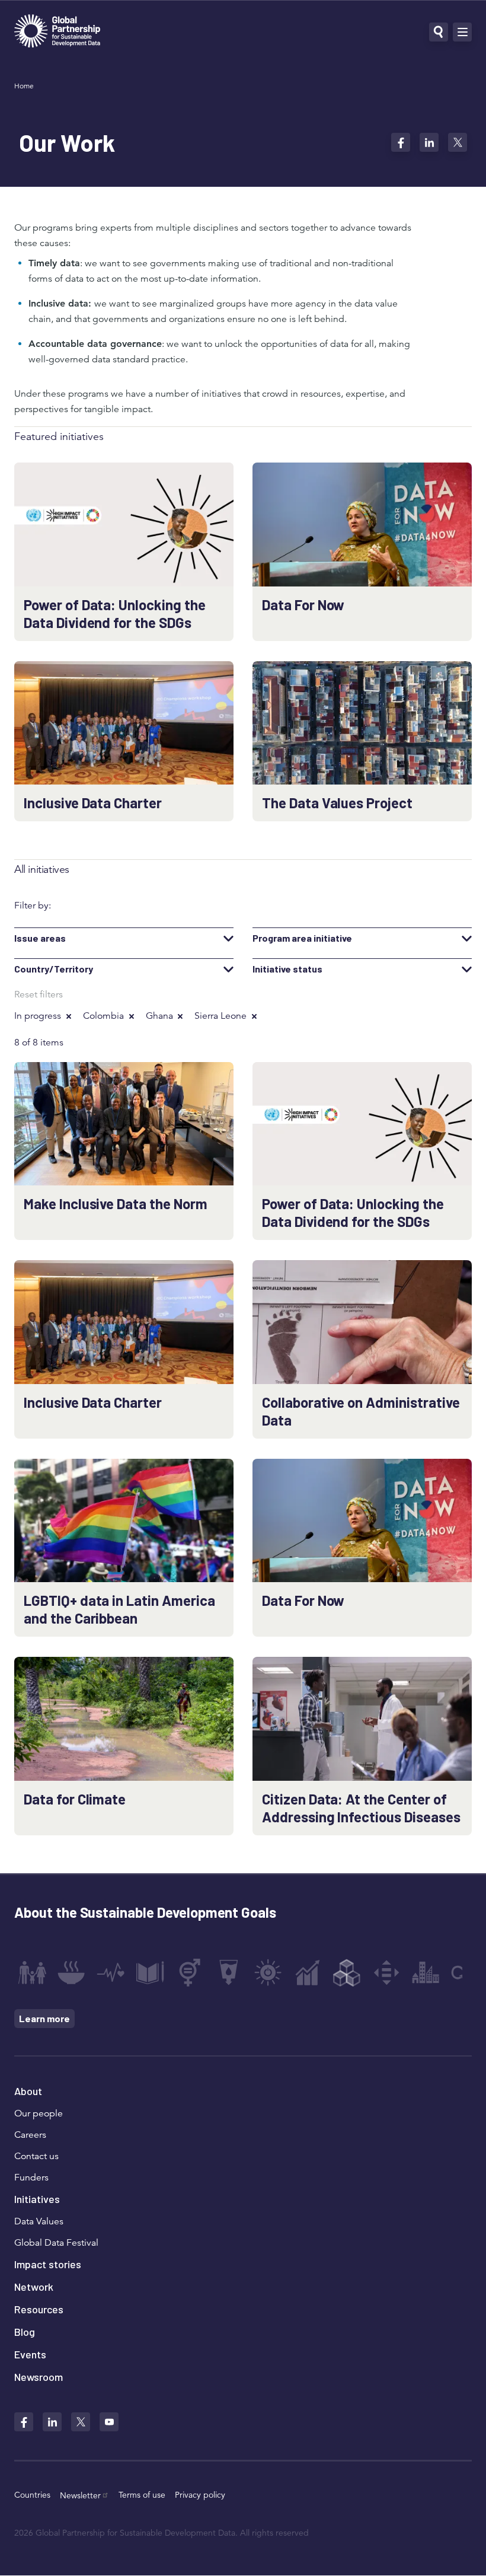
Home (24, 86)
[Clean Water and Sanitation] (229, 1972)
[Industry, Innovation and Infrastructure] (347, 1972)
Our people (39, 2113)
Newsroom (39, 2377)
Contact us (36, 2156)
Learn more (44, 2018)
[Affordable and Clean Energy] (268, 1972)
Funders (31, 2178)
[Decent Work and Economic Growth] (308, 1972)
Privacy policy (200, 2495)
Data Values (39, 2221)
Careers (30, 2135)
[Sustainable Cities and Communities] (426, 1972)
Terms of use (142, 2495)
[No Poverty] (32, 1972)
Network (34, 2287)
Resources (39, 2309)
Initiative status (287, 969)
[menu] (462, 32)
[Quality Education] (150, 1972)
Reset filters (39, 994)
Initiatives (37, 2199)
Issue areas (40, 938)
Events (30, 2354)
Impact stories (48, 2264)
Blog (25, 2332)
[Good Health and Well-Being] (111, 1972)
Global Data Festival (56, 2243)
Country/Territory (54, 969)
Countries (32, 2495)
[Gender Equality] (190, 1972)
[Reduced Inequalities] (386, 1972)
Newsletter (80, 2495)
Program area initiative (302, 938)
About (28, 2091)
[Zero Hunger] (71, 1972)
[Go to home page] (57, 32)
